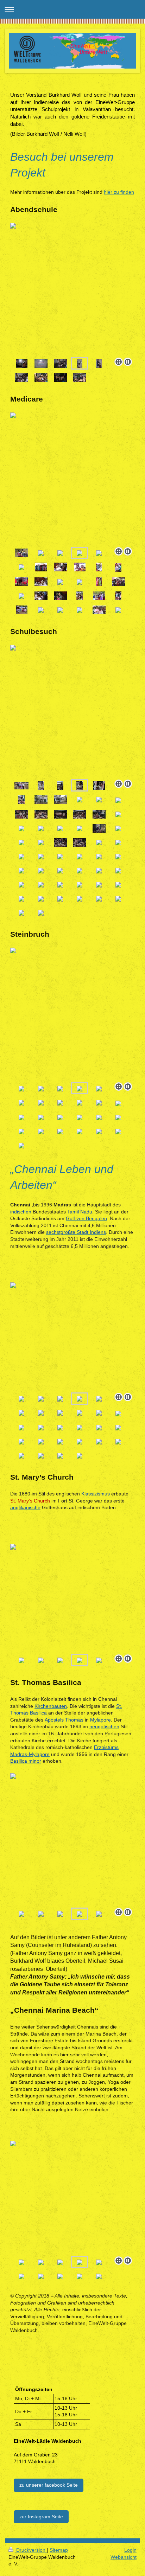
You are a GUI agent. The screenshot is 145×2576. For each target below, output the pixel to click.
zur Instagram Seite (41, 2517)
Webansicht (124, 2557)
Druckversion (31, 2550)
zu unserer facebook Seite (49, 2485)
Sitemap (59, 2550)
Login (130, 2550)
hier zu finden (119, 192)
